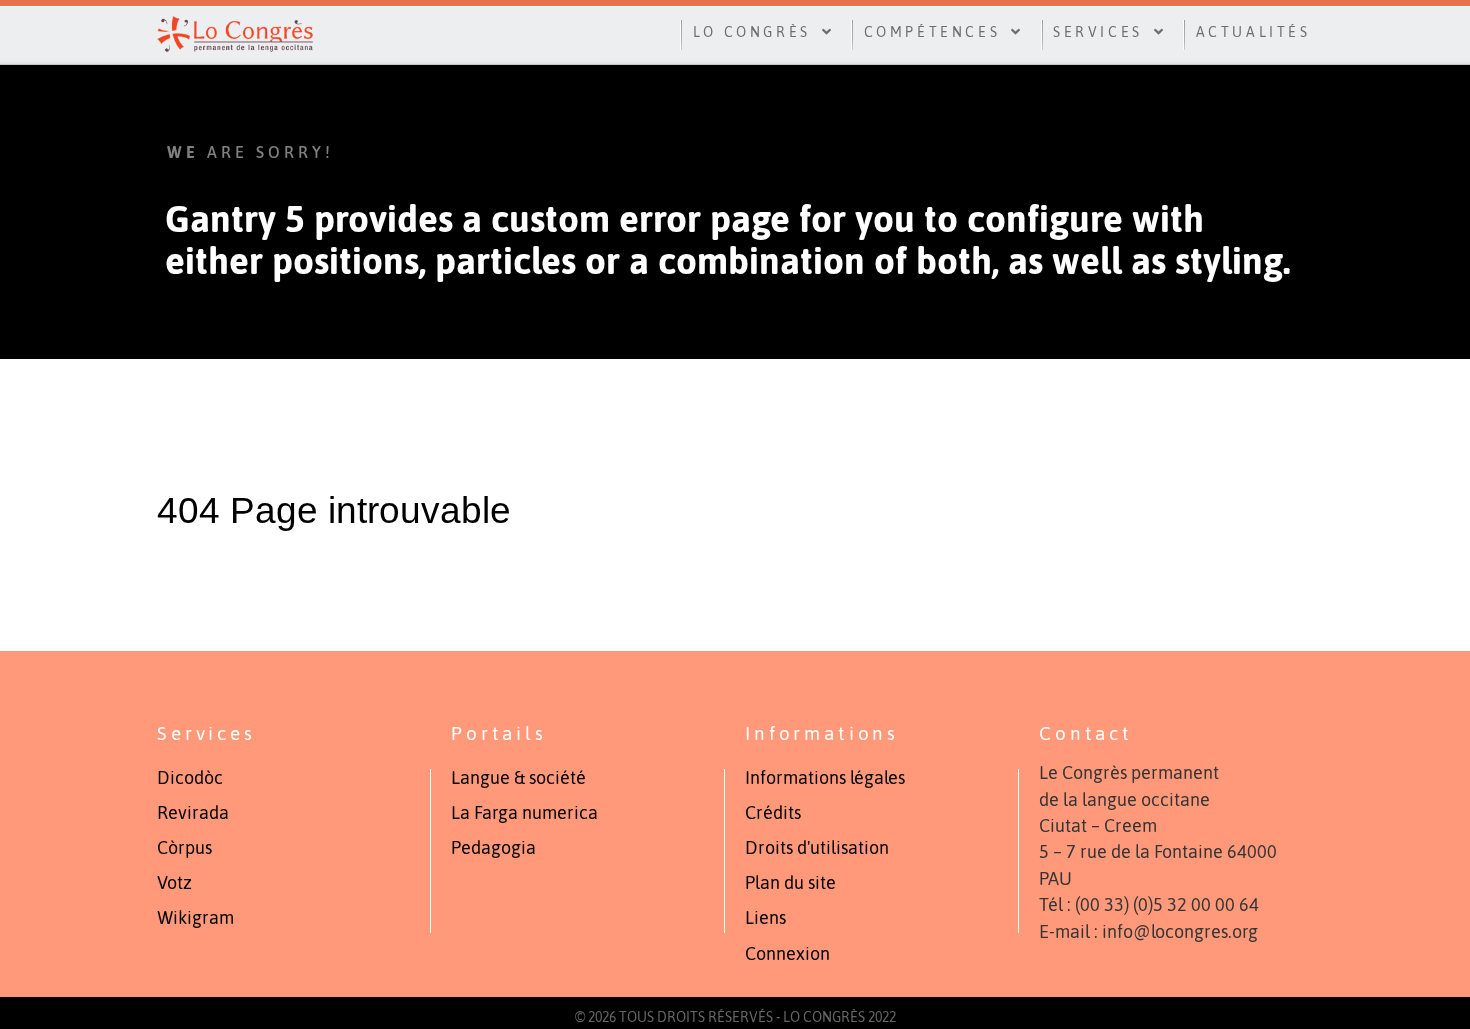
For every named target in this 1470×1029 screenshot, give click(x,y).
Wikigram (195, 918)
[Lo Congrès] (235, 32)
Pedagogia (493, 848)
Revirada (193, 813)
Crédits (773, 813)
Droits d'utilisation (817, 848)
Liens (765, 918)
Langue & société (518, 778)
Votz (174, 883)
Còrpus (184, 848)
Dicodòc (190, 778)
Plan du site (790, 883)
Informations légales (825, 778)
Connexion (787, 954)
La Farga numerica (524, 813)
